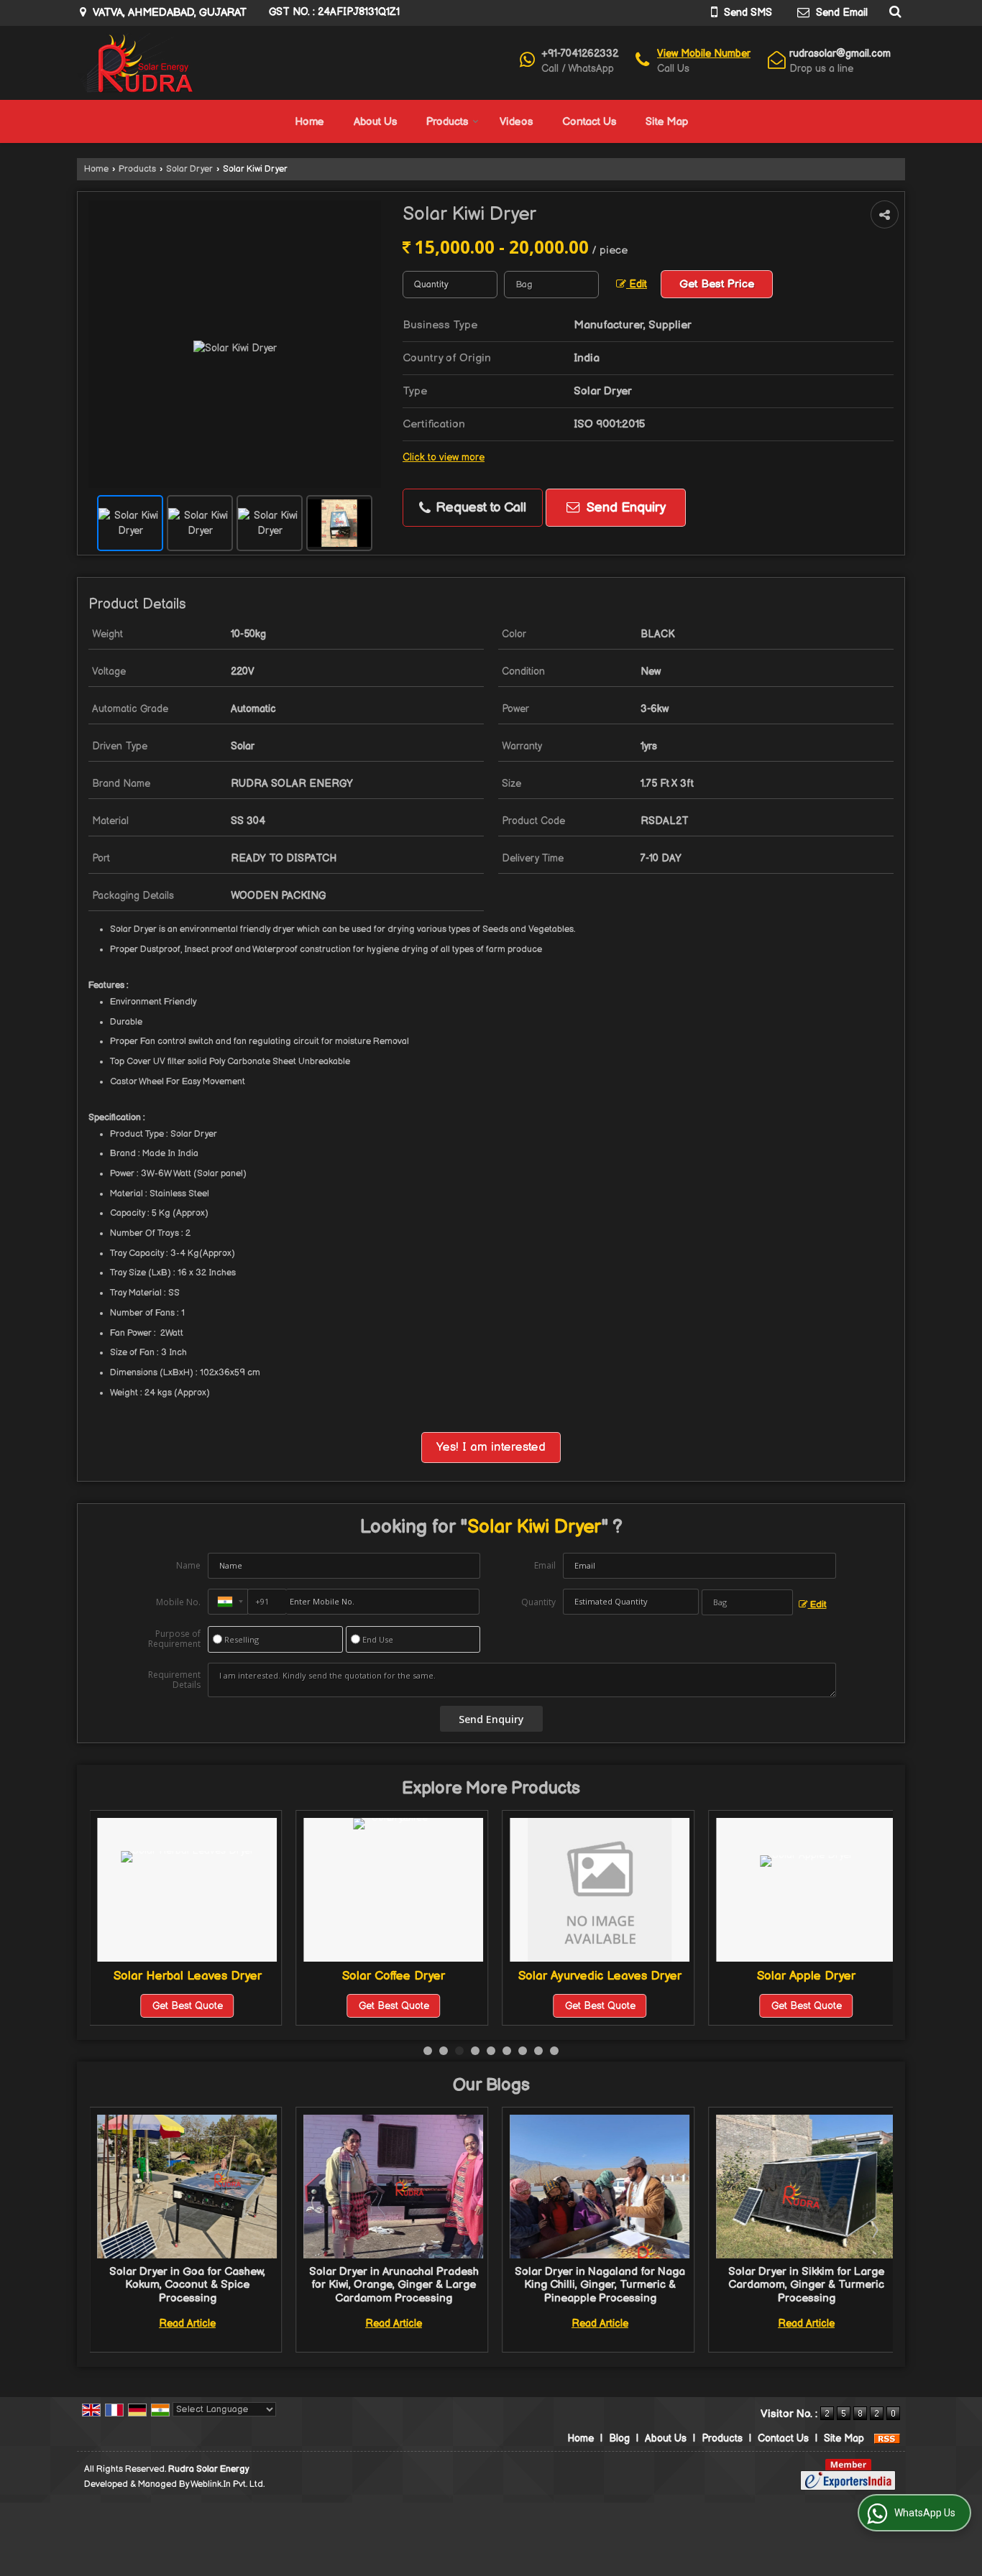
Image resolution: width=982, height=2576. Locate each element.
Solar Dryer (189, 169)
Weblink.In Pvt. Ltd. (228, 2484)
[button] (704, 54)
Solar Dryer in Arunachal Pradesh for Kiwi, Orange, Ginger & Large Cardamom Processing (188, 2285)
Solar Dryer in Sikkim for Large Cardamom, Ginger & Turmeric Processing (601, 2285)
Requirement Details (174, 1680)
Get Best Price (717, 284)
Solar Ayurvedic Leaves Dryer (394, 1976)
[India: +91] (228, 1602)
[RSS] (887, 2438)
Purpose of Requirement (174, 1639)
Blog (619, 2438)
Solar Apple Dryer (600, 1976)
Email (545, 1565)
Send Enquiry (624, 508)
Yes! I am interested (491, 1447)
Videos (516, 122)
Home (309, 122)
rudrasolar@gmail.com (840, 54)
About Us (375, 122)
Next (874, 2230)
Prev (109, 2230)
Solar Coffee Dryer (187, 1976)
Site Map (667, 122)
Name (188, 1565)
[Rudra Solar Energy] (136, 63)
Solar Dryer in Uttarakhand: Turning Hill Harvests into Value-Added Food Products (807, 2285)
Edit (637, 285)
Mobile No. (178, 1602)
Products (447, 122)
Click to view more (444, 458)
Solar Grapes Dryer (807, 1976)
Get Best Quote (188, 2006)
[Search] (893, 11)
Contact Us (589, 122)
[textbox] (551, 285)
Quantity (538, 1602)
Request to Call (479, 508)
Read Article (189, 2323)
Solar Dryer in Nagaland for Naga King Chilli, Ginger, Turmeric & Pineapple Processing (395, 2285)
